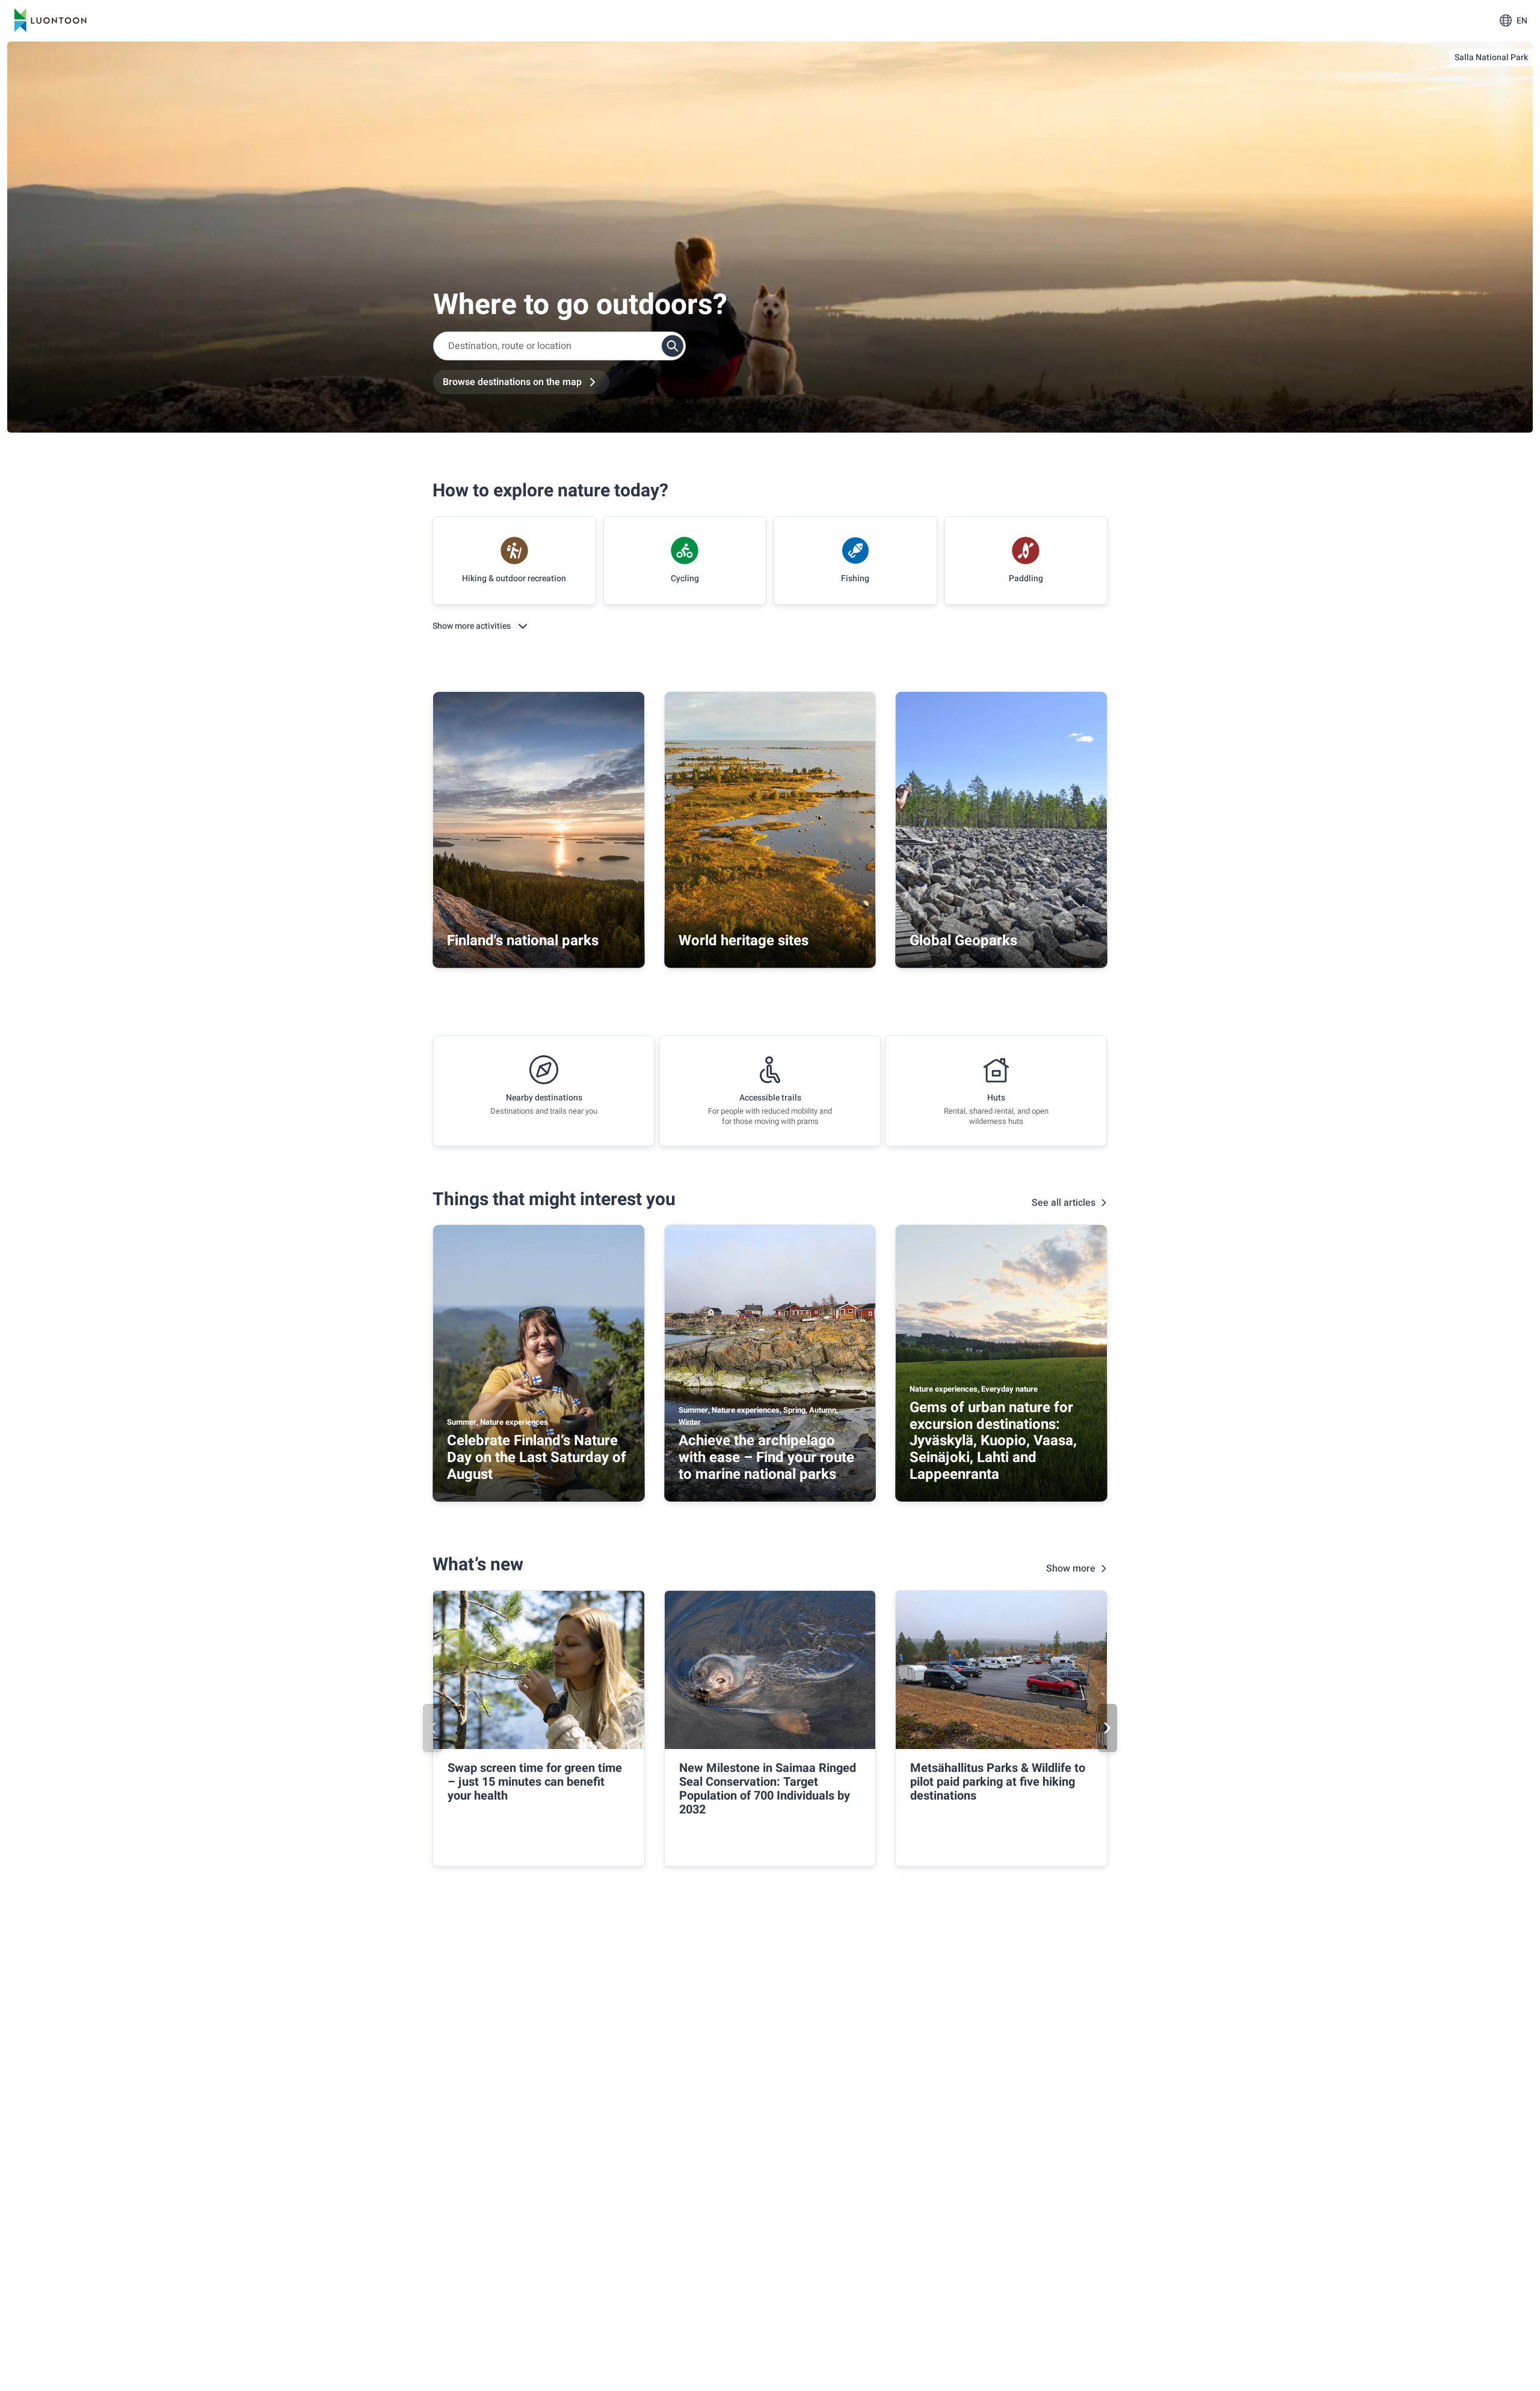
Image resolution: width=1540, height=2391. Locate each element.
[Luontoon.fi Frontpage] (51, 20)
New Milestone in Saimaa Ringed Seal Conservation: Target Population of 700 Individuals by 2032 (768, 1789)
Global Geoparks (963, 941)
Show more (1071, 1569)
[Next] (1107, 1728)
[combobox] (559, 346)
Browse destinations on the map (512, 382)
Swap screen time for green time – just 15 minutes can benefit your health (535, 1782)
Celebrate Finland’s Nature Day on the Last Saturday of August (537, 1457)
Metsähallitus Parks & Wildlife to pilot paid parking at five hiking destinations (998, 1782)
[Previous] (433, 1728)
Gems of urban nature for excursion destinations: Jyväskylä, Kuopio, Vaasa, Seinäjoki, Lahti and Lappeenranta (993, 1441)
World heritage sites (744, 941)
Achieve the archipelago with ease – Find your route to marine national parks (766, 1457)
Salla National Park (1491, 57)
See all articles (1064, 1203)
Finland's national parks (523, 941)
